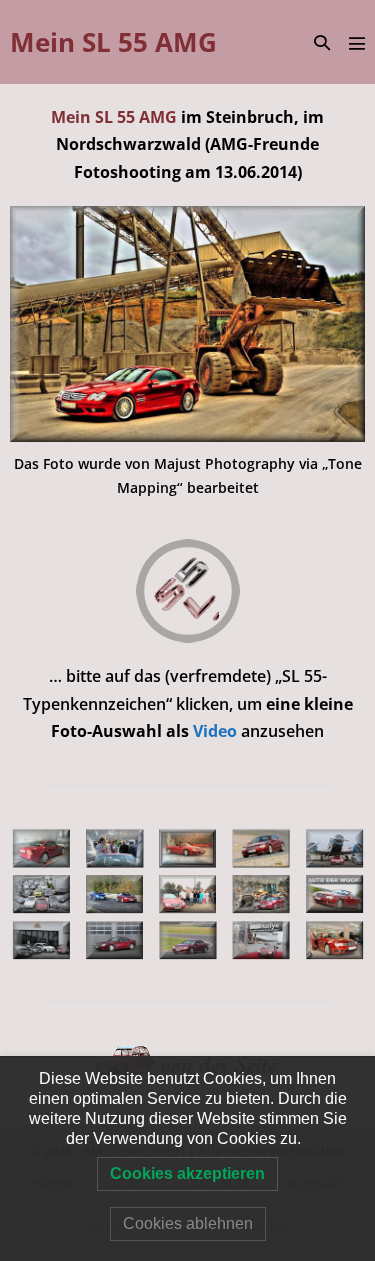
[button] (322, 42)
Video (217, 731)
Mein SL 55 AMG (113, 42)
